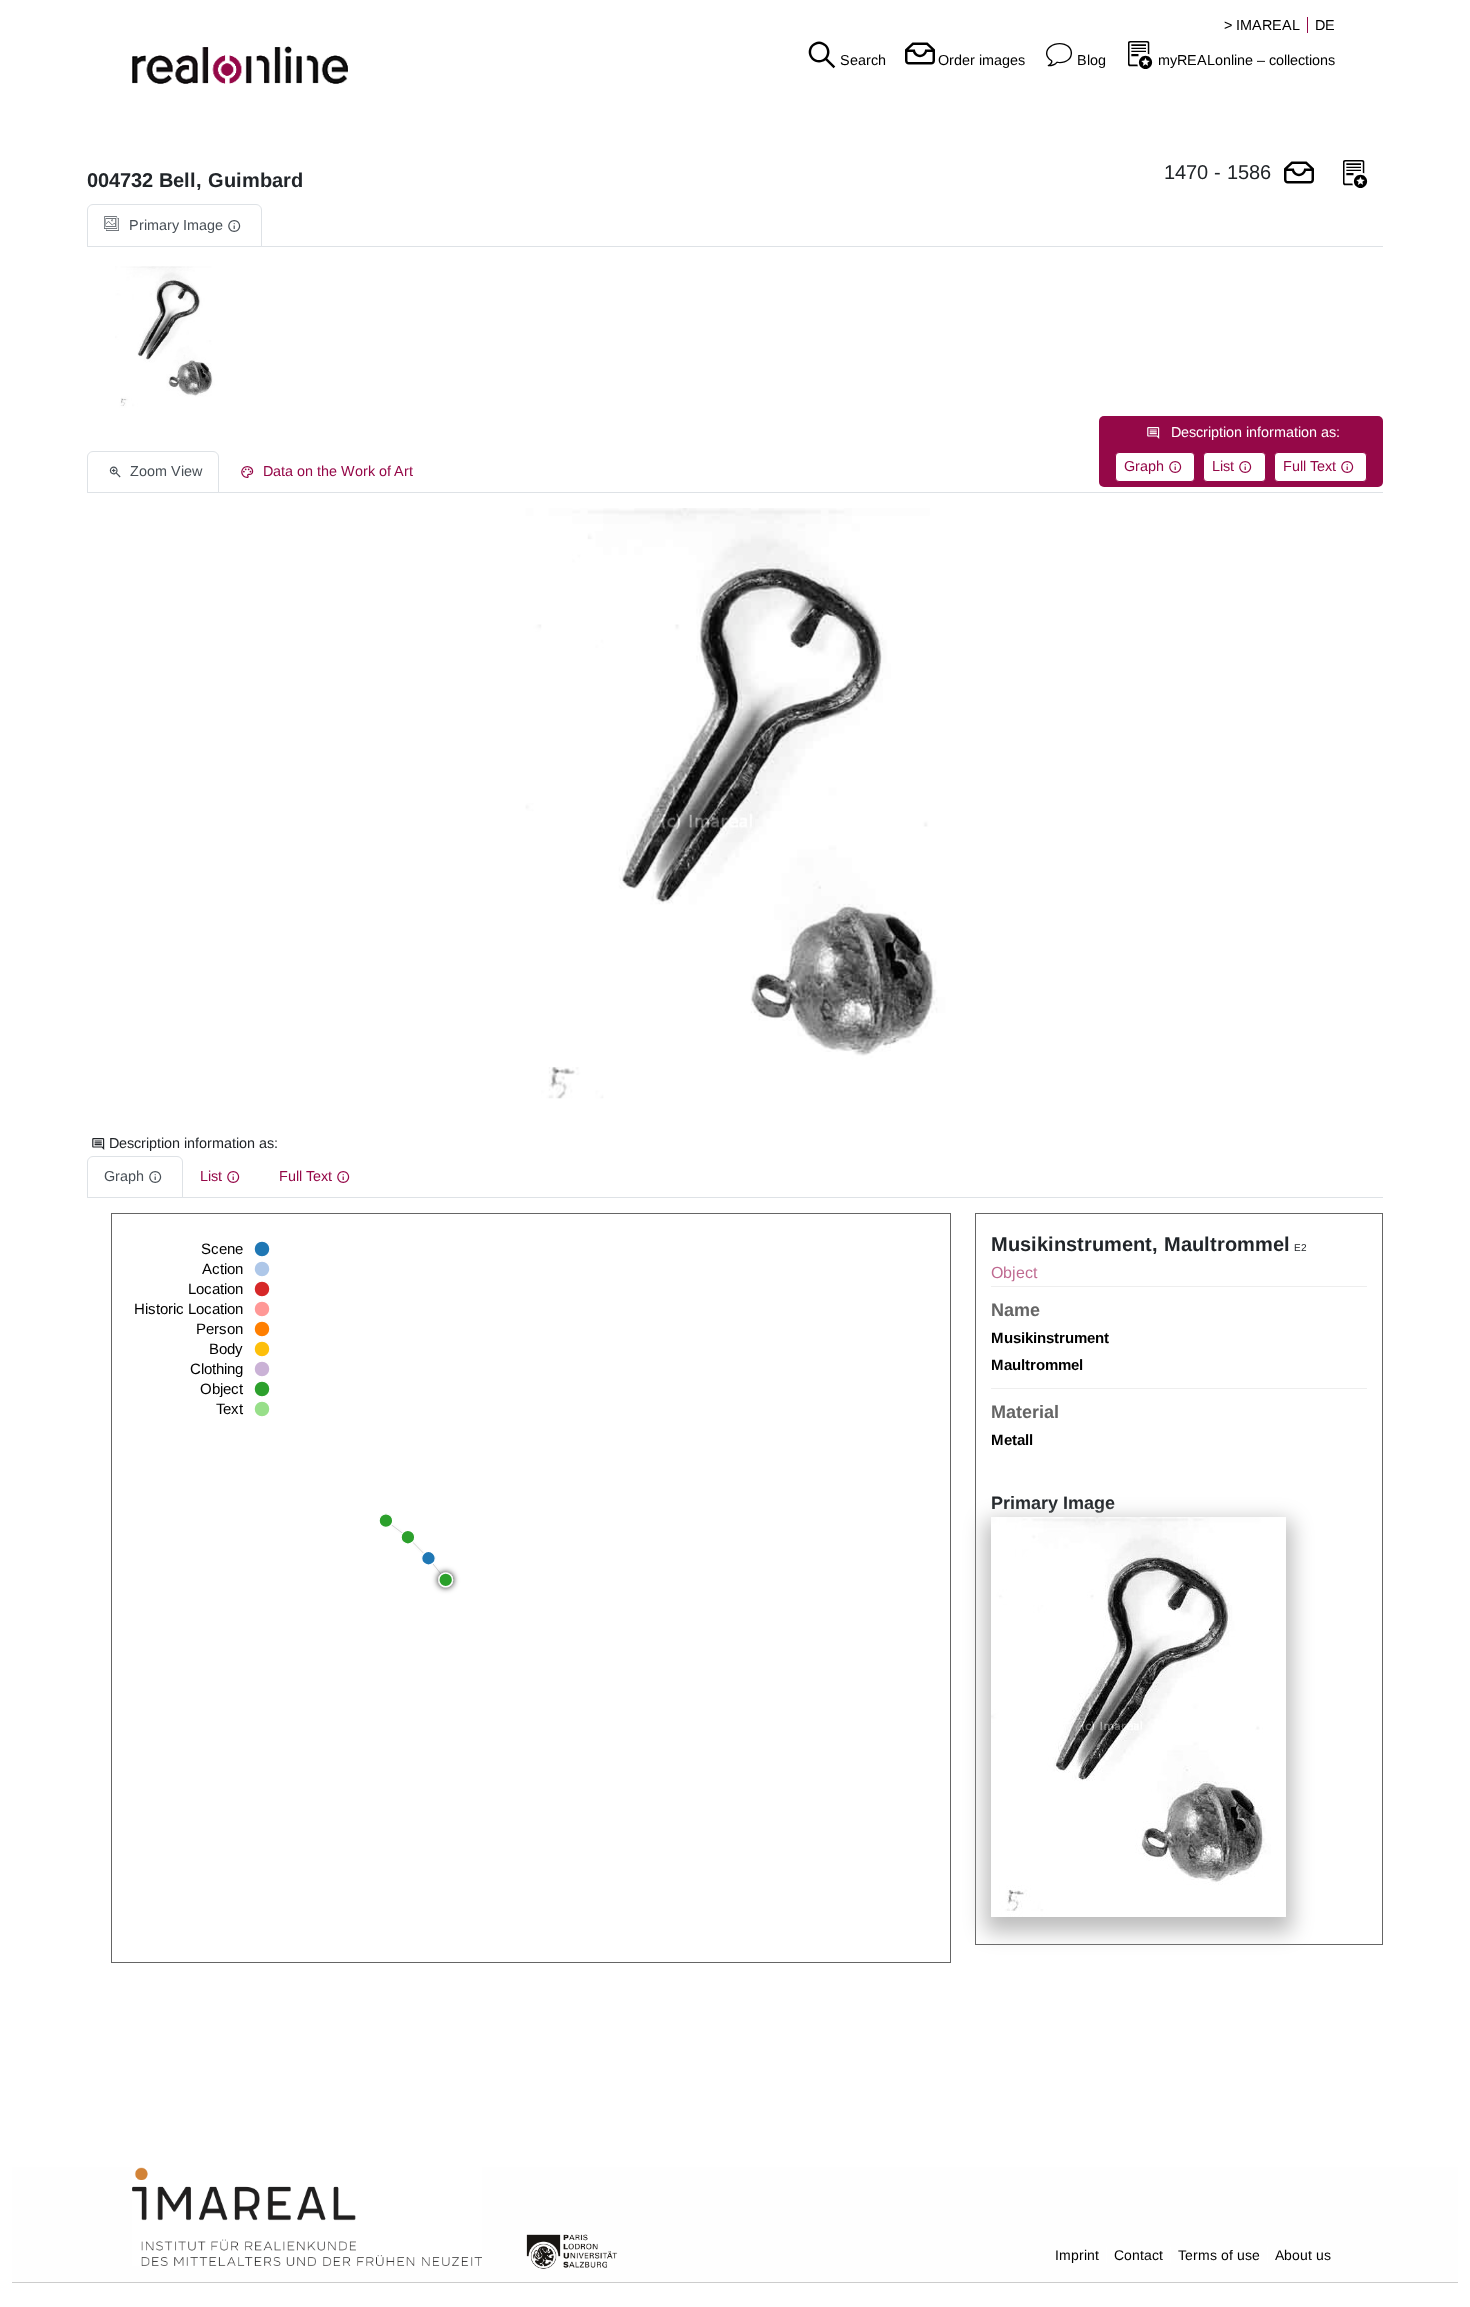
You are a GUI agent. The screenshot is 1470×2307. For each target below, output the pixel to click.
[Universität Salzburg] (572, 2250)
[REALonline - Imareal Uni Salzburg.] (245, 50)
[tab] (174, 225)
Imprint (1077, 2255)
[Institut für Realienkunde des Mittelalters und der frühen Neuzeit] (307, 2218)
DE (1325, 25)
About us (1303, 2255)
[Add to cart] (1299, 174)
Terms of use (1219, 2255)
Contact (1138, 2255)
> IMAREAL (1262, 25)
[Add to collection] (1355, 174)
